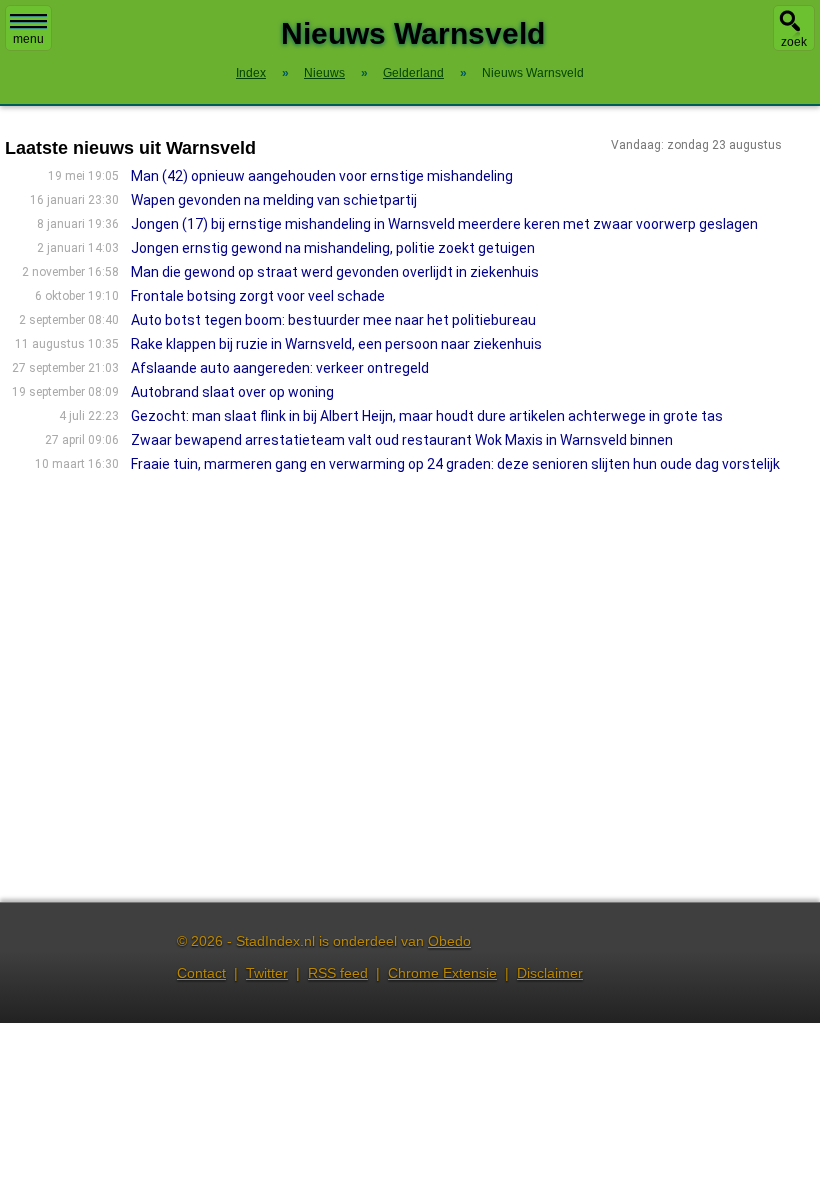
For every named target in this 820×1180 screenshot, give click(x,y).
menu (28, 39)
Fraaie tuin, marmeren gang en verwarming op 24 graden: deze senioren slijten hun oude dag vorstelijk (455, 464)
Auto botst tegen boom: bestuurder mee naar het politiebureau (333, 320)
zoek (794, 42)
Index (251, 73)
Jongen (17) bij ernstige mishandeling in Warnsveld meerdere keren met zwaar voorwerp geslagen (444, 224)
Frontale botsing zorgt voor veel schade (258, 296)
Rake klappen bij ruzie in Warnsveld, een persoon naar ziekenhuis (336, 344)
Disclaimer (550, 973)
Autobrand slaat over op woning (232, 392)
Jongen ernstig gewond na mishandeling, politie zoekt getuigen (333, 248)
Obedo (449, 941)
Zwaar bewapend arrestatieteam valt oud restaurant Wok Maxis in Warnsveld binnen (402, 440)
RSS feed (338, 973)
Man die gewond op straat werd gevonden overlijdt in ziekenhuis (335, 272)
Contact (201, 973)
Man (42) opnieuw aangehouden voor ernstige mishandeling (322, 176)
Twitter (267, 973)
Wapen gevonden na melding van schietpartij (274, 200)
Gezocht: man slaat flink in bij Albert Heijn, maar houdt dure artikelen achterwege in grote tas (427, 416)
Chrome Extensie (442, 973)
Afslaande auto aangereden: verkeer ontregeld (280, 368)
